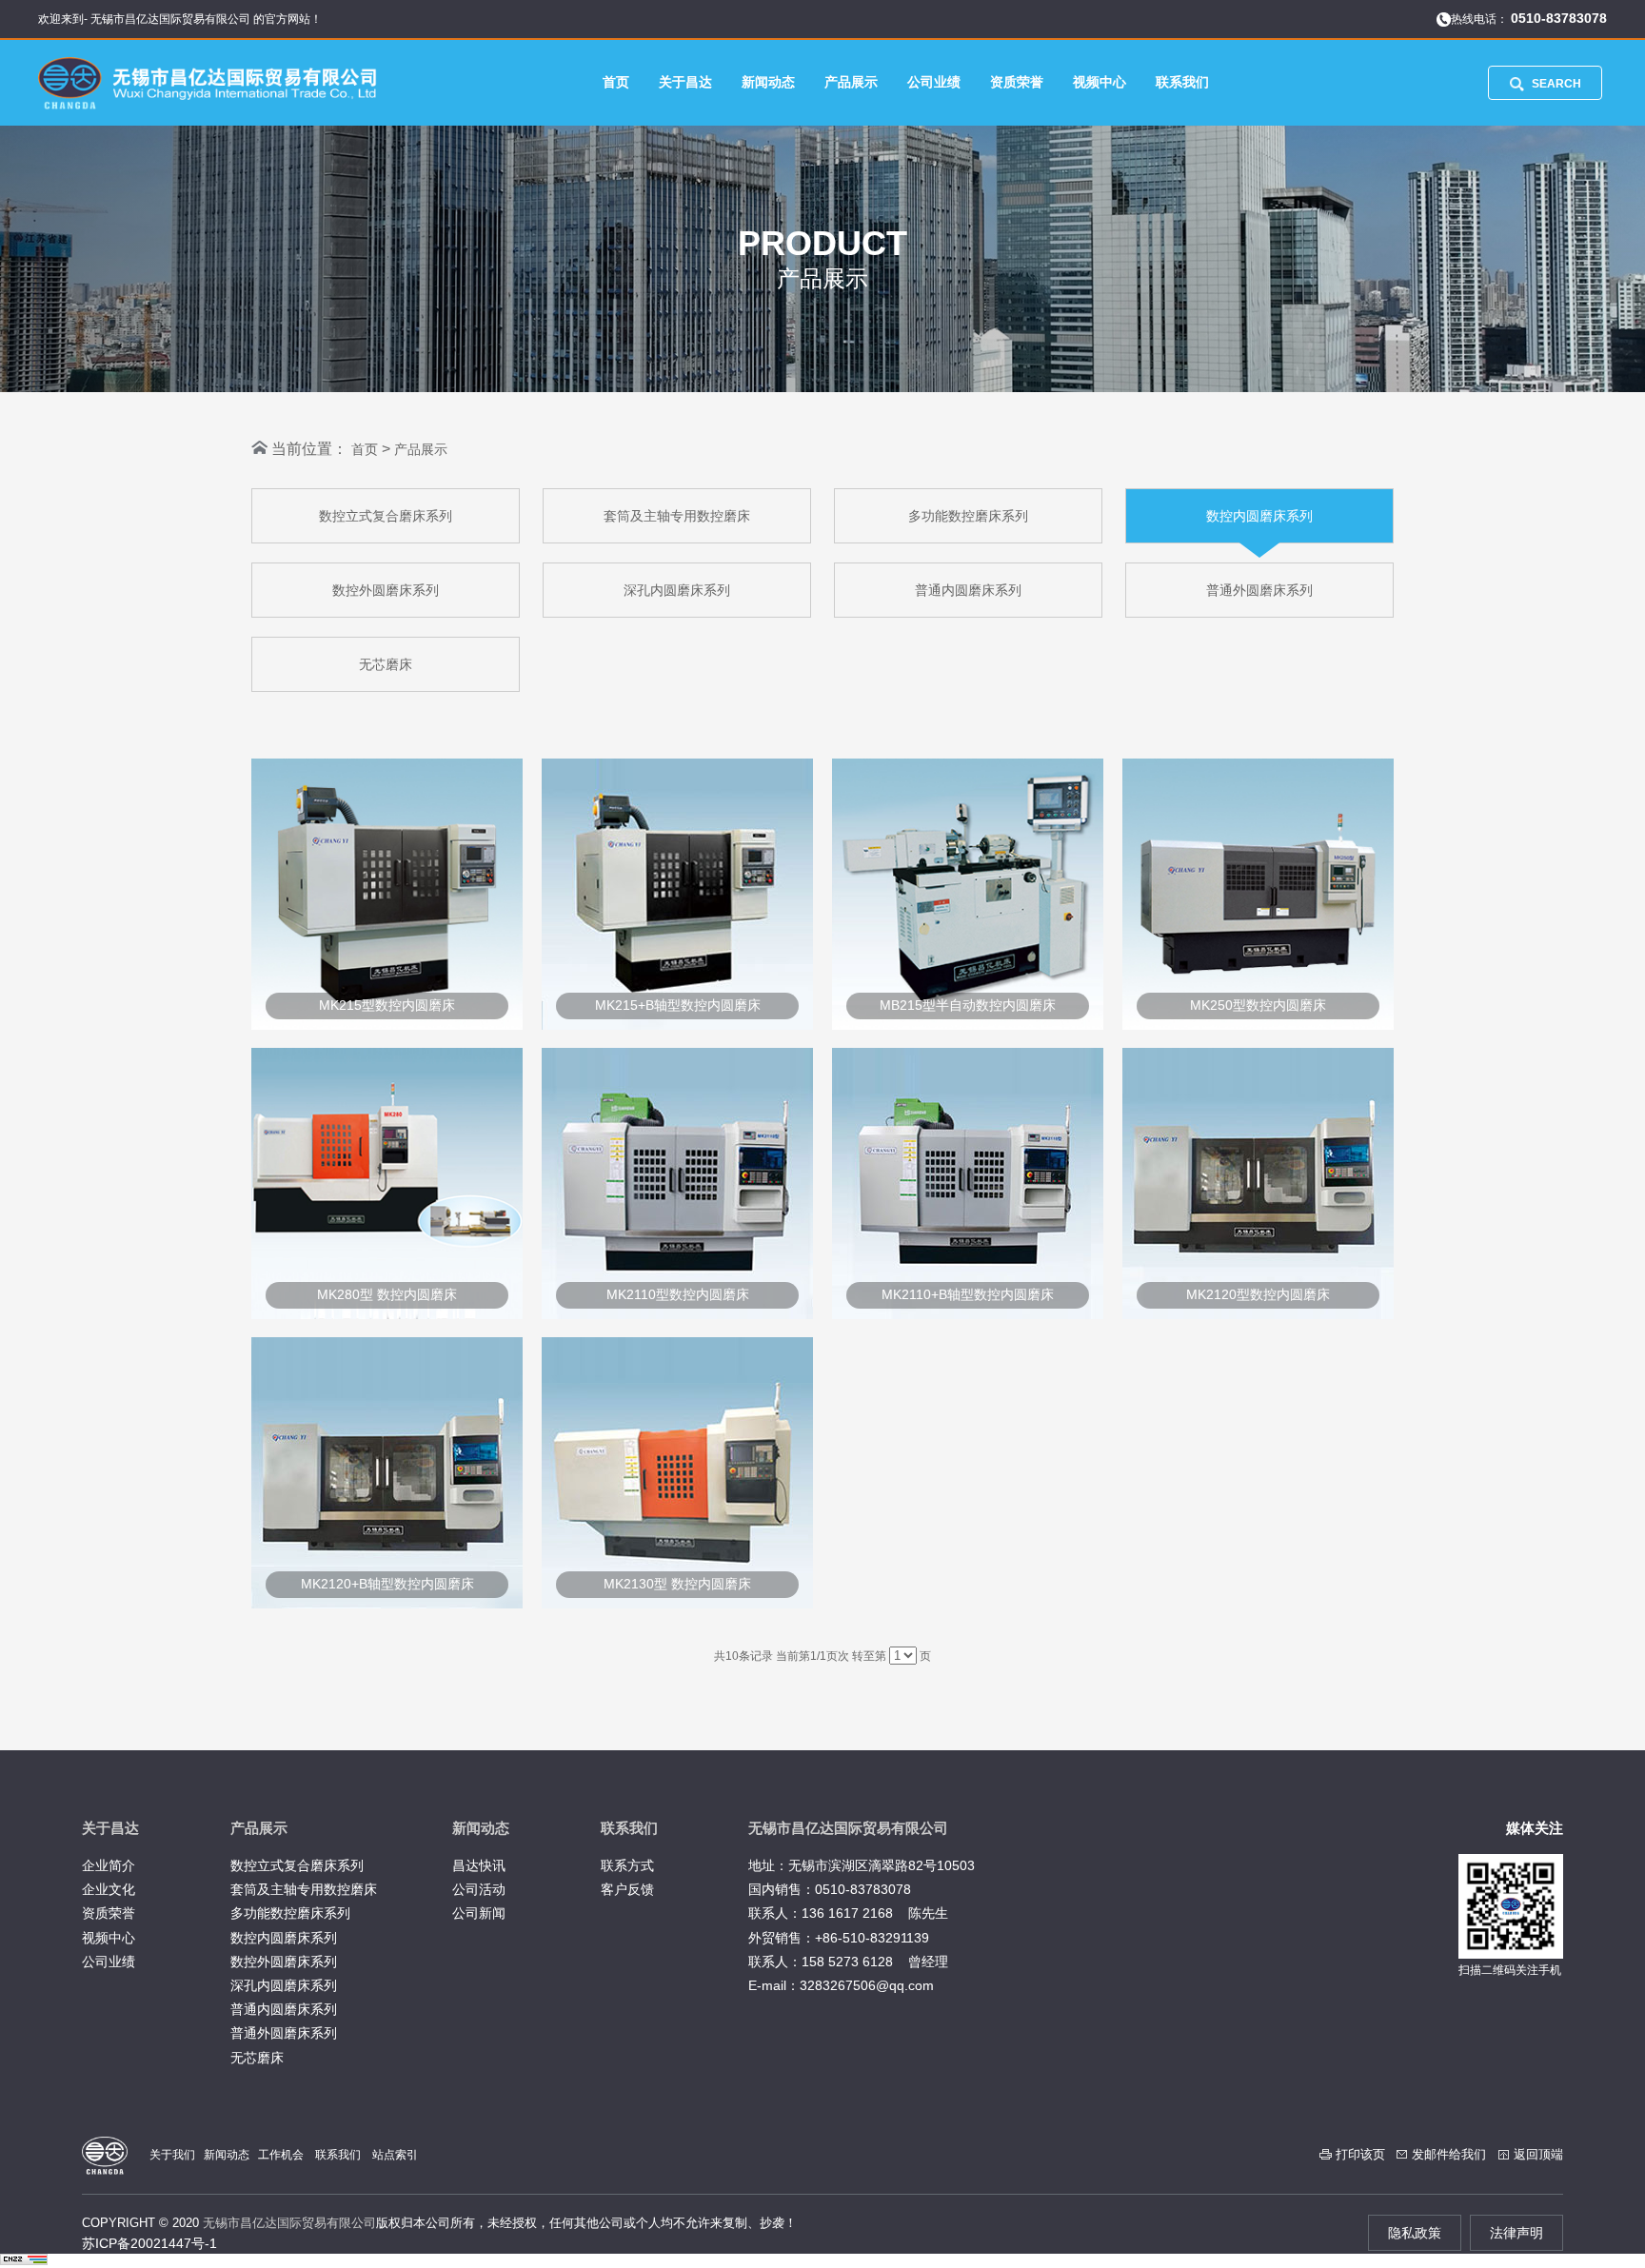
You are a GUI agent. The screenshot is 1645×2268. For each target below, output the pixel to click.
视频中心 (1100, 82)
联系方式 (627, 1865)
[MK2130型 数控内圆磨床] (677, 1604)
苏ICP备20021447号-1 (149, 2243)
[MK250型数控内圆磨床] (1258, 1025)
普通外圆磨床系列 (1259, 590)
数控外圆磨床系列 (386, 590)
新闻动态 (768, 82)
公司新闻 (479, 1913)
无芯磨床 (386, 664)
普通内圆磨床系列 (968, 590)
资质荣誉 (1017, 82)
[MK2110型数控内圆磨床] (677, 1314)
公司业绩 (934, 82)
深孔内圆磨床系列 (677, 590)
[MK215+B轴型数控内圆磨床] (677, 1025)
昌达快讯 (479, 1865)
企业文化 (109, 1889)
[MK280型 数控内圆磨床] (387, 1314)
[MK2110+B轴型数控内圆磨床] (968, 1314)
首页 (616, 82)
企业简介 (109, 1865)
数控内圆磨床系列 (1259, 516)
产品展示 (851, 82)
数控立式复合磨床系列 (386, 516)
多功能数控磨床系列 (968, 516)
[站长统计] (24, 2260)
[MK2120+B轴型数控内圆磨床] (387, 1604)
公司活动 (479, 1889)
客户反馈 (627, 1889)
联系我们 (1182, 82)
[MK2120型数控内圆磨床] (1258, 1314)
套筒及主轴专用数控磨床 (677, 516)
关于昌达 (685, 82)
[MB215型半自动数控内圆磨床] (968, 1025)
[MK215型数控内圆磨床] (387, 1025)
